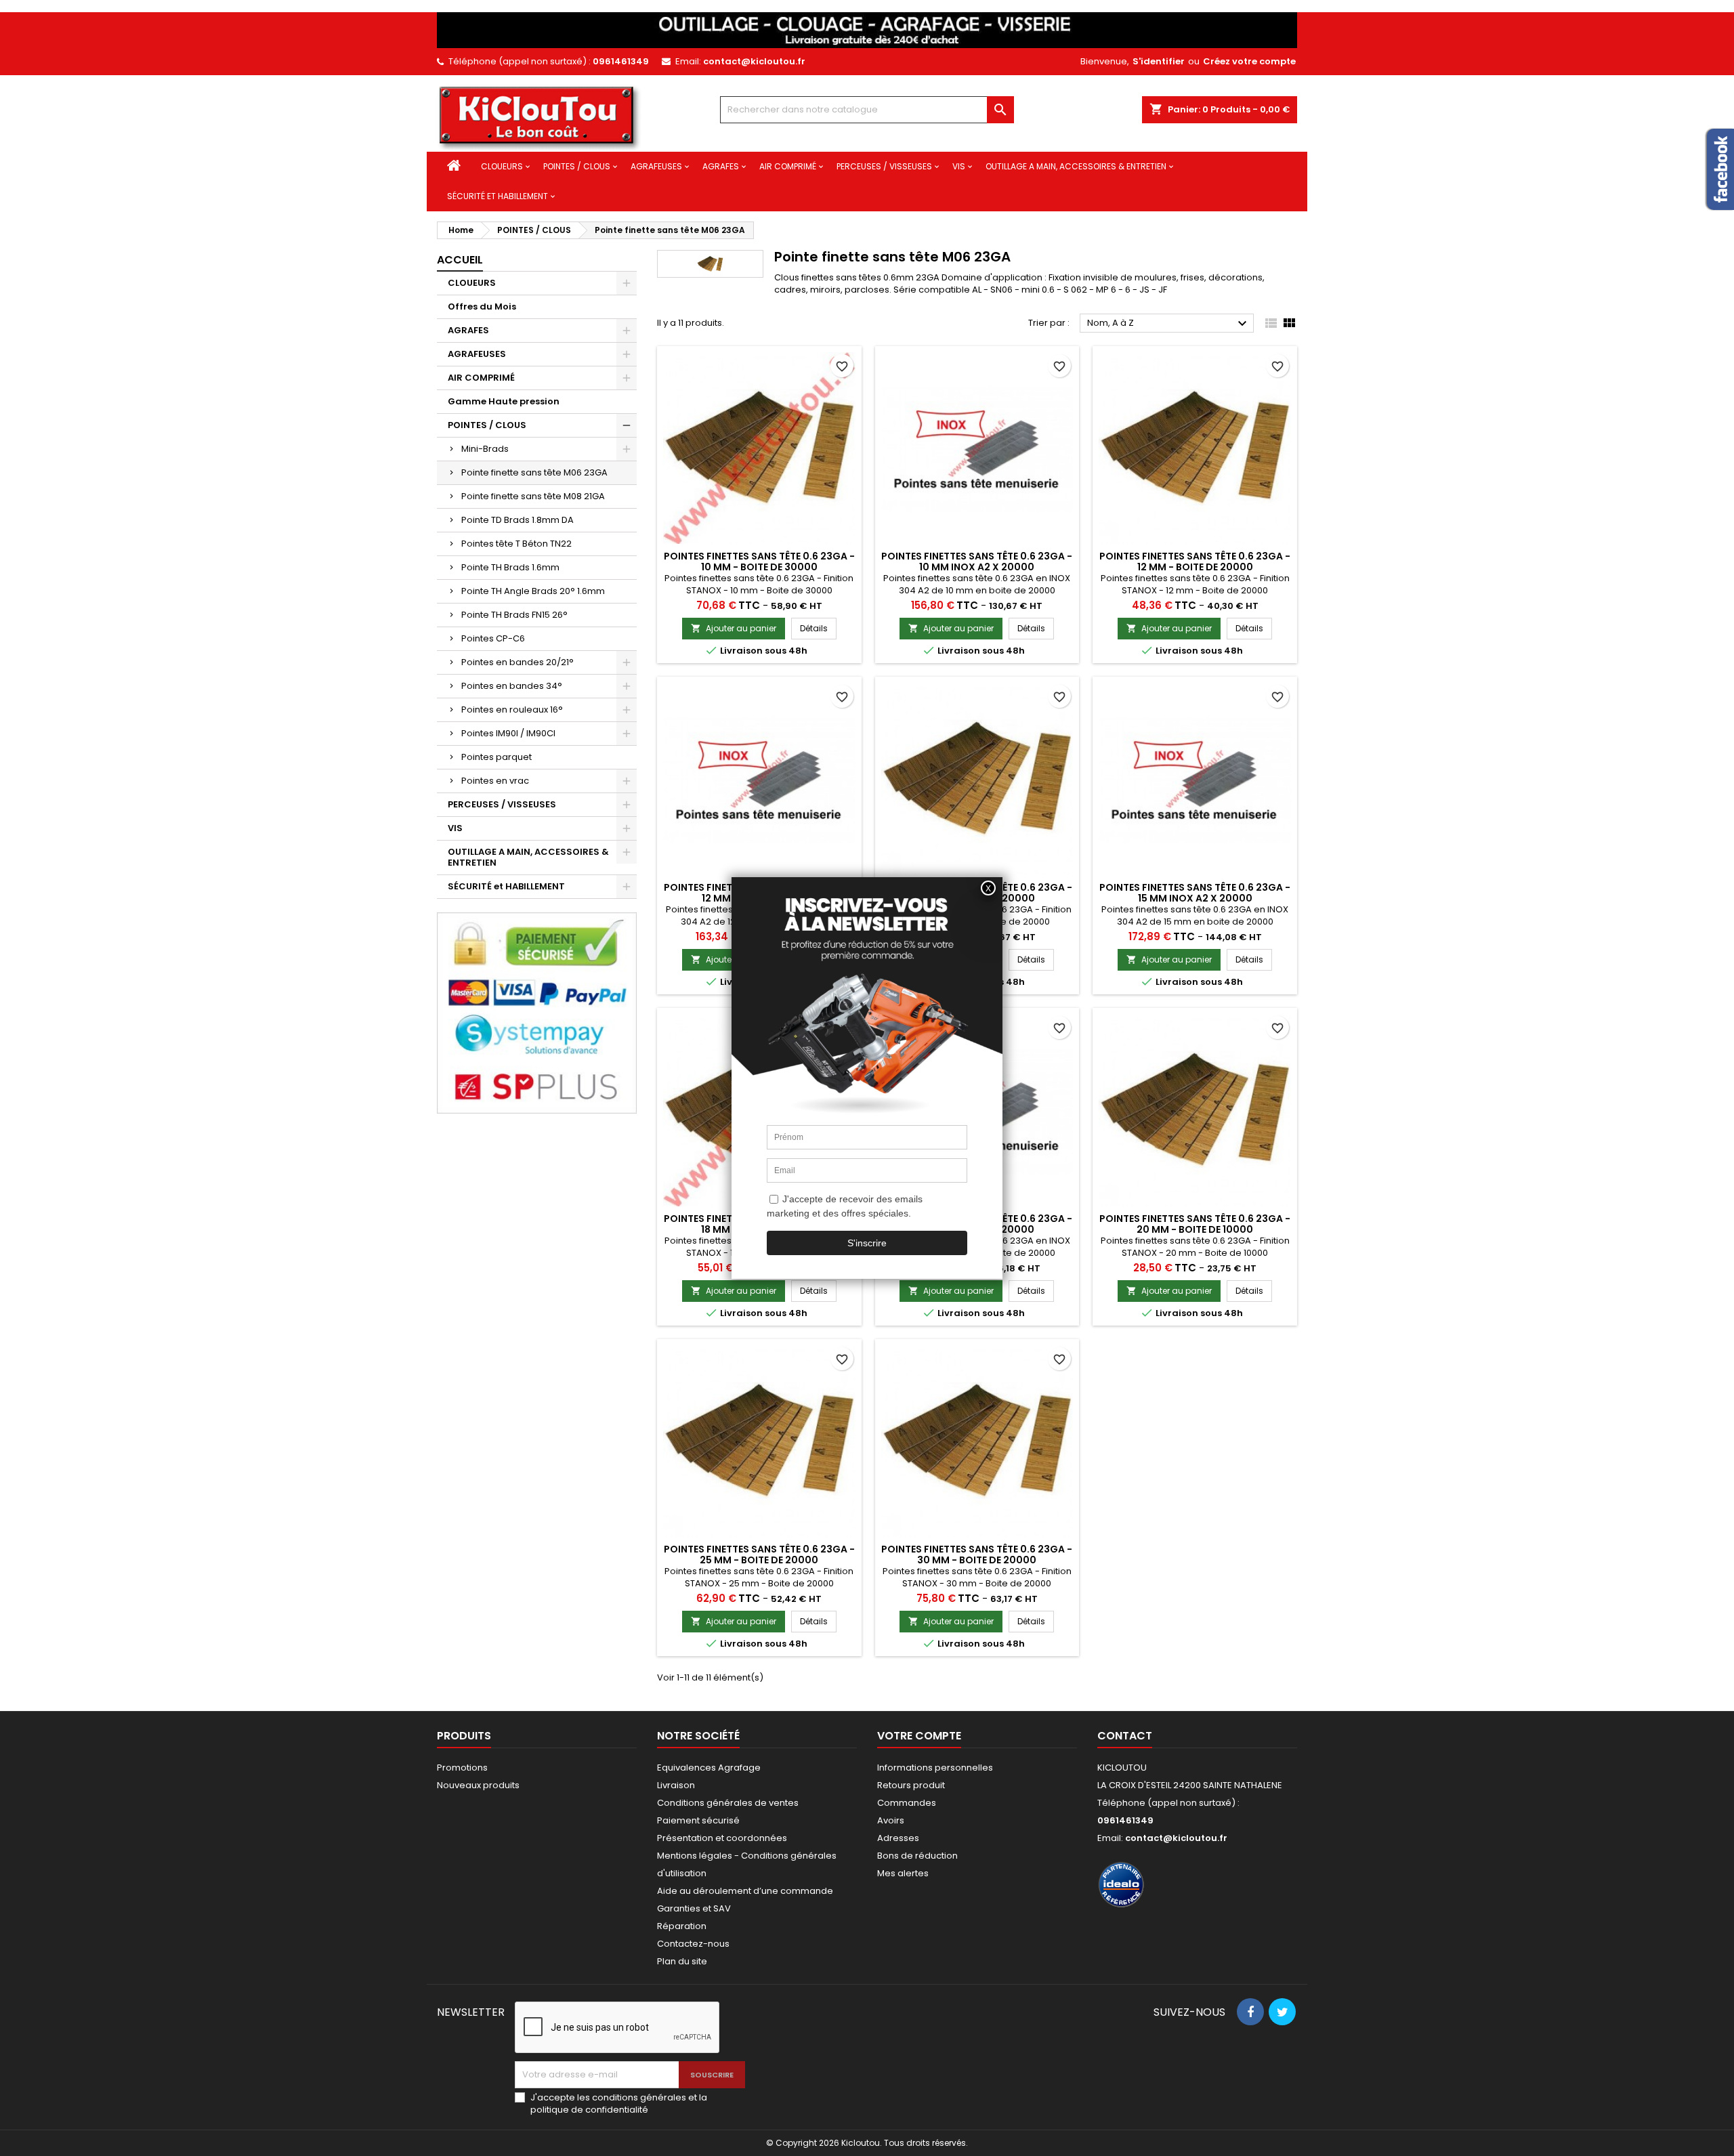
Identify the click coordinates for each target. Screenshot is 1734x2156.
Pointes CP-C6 (493, 638)
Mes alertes (903, 1873)
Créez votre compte (1249, 61)
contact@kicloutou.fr (754, 61)
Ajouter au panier (734, 628)
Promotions (462, 1768)
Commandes (907, 1803)
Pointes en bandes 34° (512, 686)
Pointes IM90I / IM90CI (508, 733)
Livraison (676, 1785)
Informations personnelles (935, 1768)
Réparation (682, 1926)
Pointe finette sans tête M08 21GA (533, 496)
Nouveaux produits (478, 1785)
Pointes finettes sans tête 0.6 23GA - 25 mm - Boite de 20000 (759, 1555)
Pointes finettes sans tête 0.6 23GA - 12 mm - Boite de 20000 (1195, 562)
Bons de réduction (917, 1856)
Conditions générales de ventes (728, 1803)
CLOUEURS (502, 166)
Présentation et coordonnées (722, 1838)
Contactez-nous (693, 1944)
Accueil (460, 260)
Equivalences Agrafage (709, 1768)
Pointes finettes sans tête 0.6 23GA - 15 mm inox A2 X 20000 (1195, 893)
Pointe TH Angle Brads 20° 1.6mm (533, 591)
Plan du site (682, 1961)
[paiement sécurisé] (537, 1012)
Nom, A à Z (1169, 324)
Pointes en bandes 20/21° (517, 662)
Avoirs (891, 1820)
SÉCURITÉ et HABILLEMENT (498, 196)
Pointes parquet (496, 757)
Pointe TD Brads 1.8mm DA (517, 520)
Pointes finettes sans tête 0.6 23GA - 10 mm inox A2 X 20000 (977, 562)
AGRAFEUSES (656, 166)
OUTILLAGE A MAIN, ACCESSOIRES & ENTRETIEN (1076, 166)
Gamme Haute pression (504, 401)
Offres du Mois (482, 307)
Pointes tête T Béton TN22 (516, 544)
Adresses (898, 1838)
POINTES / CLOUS (577, 166)
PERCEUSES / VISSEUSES (884, 166)
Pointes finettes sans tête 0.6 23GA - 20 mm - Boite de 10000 (1195, 1224)
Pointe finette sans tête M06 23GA (534, 472)
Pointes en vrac (495, 781)
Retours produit (911, 1785)
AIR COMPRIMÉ (788, 166)
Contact (1125, 1736)
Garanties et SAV (694, 1908)
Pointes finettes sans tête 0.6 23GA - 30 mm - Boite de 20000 (977, 1555)
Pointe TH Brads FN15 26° (514, 615)
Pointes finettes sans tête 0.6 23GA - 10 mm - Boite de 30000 (759, 562)
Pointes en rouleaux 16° (512, 710)
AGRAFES (721, 166)
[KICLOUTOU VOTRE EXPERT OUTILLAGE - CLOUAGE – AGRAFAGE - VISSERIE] (867, 29)
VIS (959, 166)
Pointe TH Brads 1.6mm (510, 567)
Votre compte (919, 1736)
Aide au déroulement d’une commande (745, 1891)
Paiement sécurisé (698, 1820)
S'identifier (1159, 61)
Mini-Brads (485, 449)
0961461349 (621, 61)
